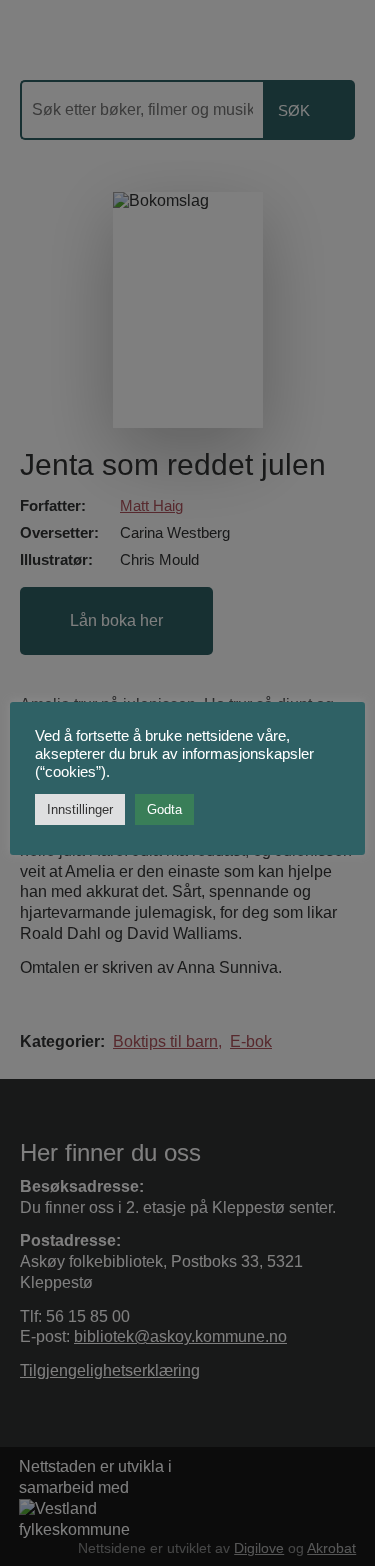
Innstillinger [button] (80, 809)
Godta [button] (164, 809)
